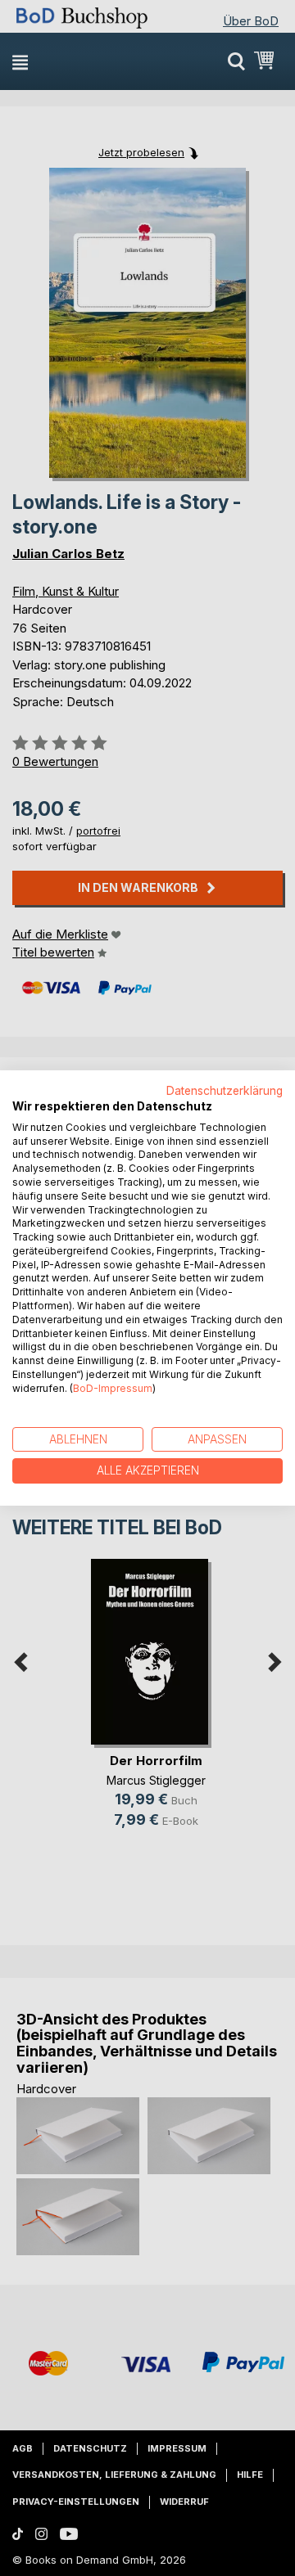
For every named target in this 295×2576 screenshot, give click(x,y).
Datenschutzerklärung (225, 1091)
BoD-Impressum (113, 1388)
